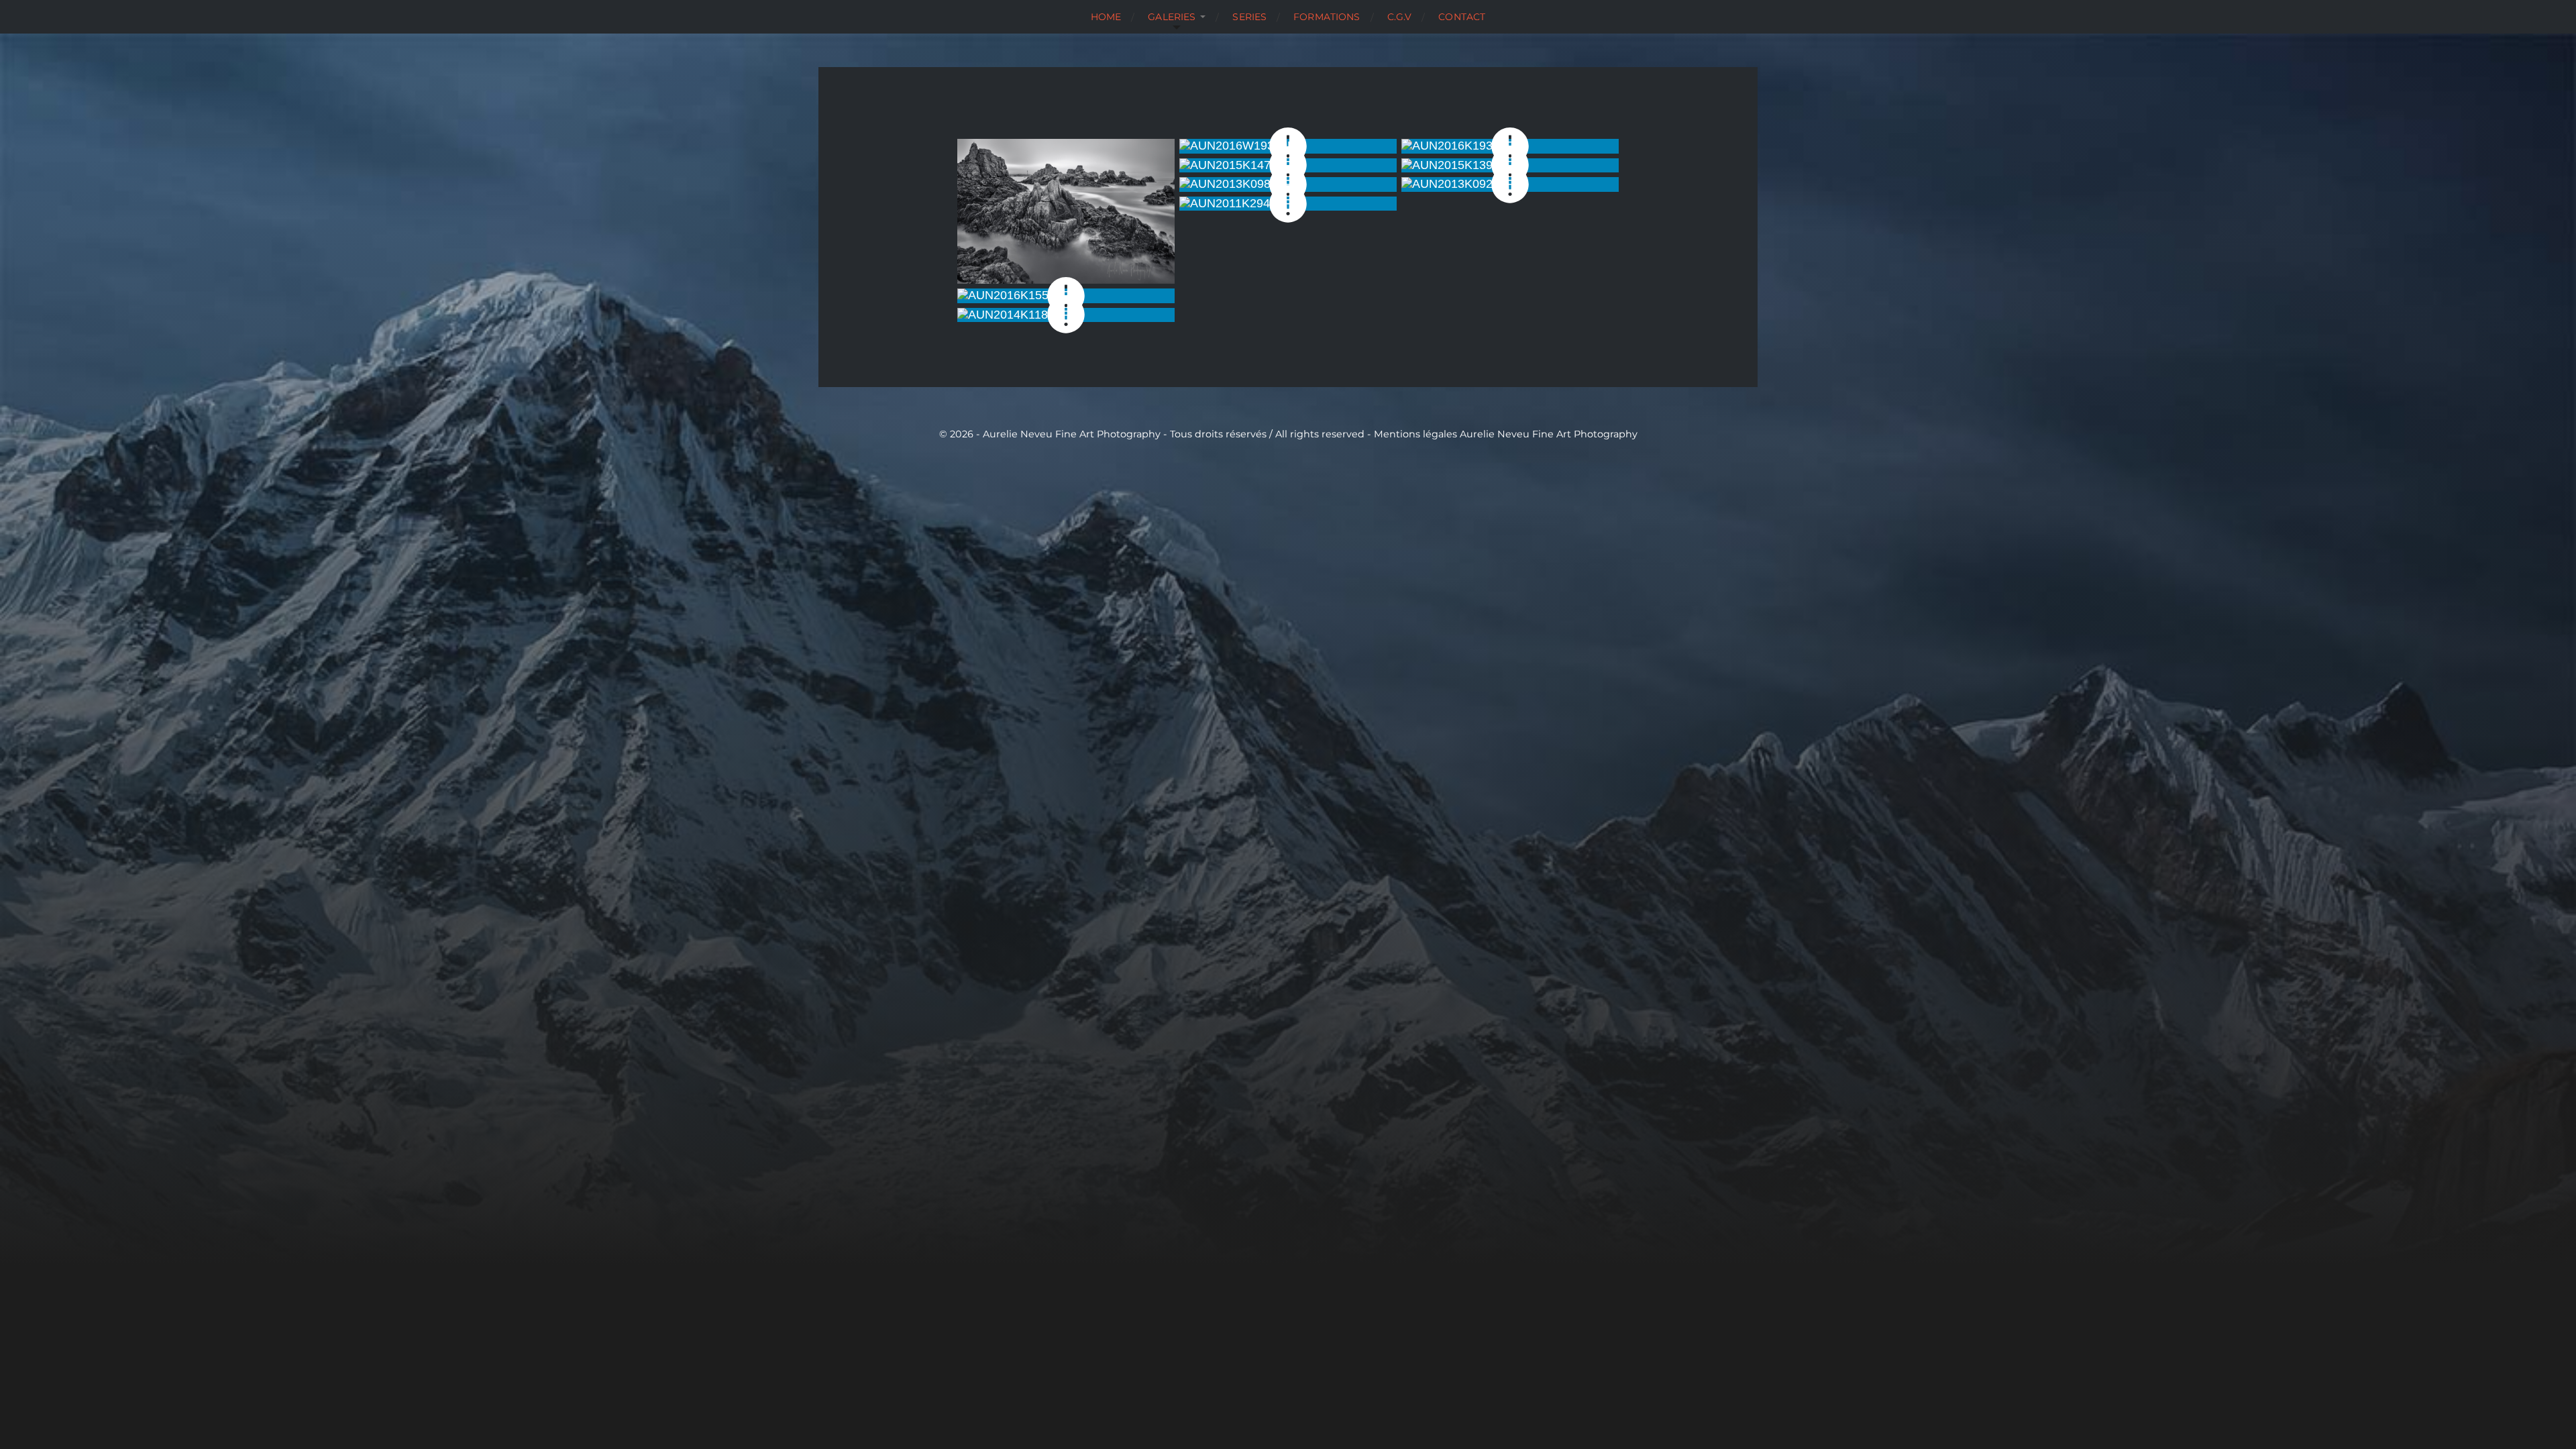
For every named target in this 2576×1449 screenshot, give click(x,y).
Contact (1462, 17)
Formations (1327, 17)
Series (1249, 17)
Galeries (1172, 17)
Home (1106, 17)
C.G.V (1400, 17)
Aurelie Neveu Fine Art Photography (1549, 434)
